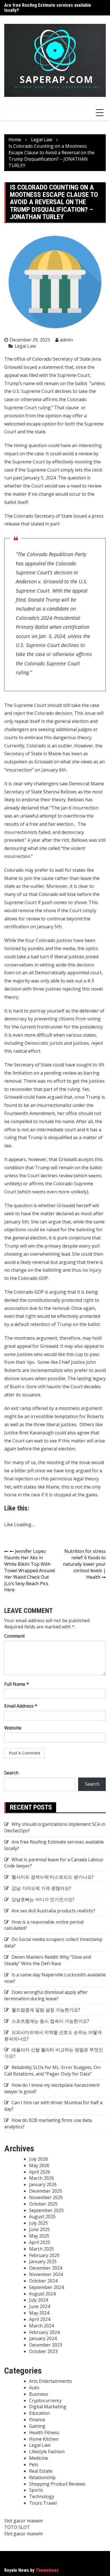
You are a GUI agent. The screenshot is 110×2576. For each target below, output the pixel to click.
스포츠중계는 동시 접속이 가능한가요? (50, 2021)
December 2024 (46, 2268)
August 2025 (42, 2217)
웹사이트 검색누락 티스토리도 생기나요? (53, 1877)
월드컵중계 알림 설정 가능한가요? (46, 2010)
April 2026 (40, 2172)
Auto (34, 2388)
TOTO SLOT (17, 2527)
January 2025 (43, 2261)
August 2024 (42, 2294)
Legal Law (25, 346)
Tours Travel (43, 2503)
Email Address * (21, 1706)
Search (11, 1773)
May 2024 (39, 2313)
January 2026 (43, 2184)
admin (66, 340)
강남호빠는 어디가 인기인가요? (43, 1899)
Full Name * (17, 1684)
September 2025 (46, 2210)
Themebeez (47, 2570)
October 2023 (43, 2351)
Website (13, 1728)
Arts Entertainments (50, 2381)
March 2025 (41, 2249)
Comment (15, 1636)
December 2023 (46, 2345)
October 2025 (43, 2204)
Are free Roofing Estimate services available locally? (48, 8)
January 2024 (43, 2338)
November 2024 (46, 2274)
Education (39, 2413)
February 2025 (44, 2255)
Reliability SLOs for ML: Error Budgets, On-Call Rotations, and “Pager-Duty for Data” (53, 2071)
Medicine (38, 2458)
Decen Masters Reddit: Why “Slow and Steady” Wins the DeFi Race (48, 1960)
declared (30, 808)
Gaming (37, 2426)
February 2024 (44, 2332)
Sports (36, 2490)
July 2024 (38, 2300)
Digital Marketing (48, 2407)
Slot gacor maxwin (24, 2521)
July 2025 (38, 2223)
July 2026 (38, 2159)
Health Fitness (44, 2432)
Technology (42, 2497)
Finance (37, 2420)
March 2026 (41, 2178)
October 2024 (43, 2281)
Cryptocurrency (45, 2400)
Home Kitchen (44, 2439)
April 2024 (40, 2319)
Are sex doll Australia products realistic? (53, 1911)
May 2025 (39, 2236)
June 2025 (39, 2229)
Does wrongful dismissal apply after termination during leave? (46, 1995)
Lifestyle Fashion (47, 2452)
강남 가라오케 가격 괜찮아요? (41, 1888)
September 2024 (46, 2287)
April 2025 (40, 2242)
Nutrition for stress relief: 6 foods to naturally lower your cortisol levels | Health (84, 1564)
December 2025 (46, 2191)
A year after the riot (48, 840)
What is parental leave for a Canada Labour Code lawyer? (54, 1863)
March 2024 (41, 2326)
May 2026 (39, 2165)
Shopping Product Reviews (57, 2484)
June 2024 (39, 2306)
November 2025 (46, 2197)
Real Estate (41, 2471)
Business (39, 2394)
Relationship (42, 2477)
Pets (34, 2465)
